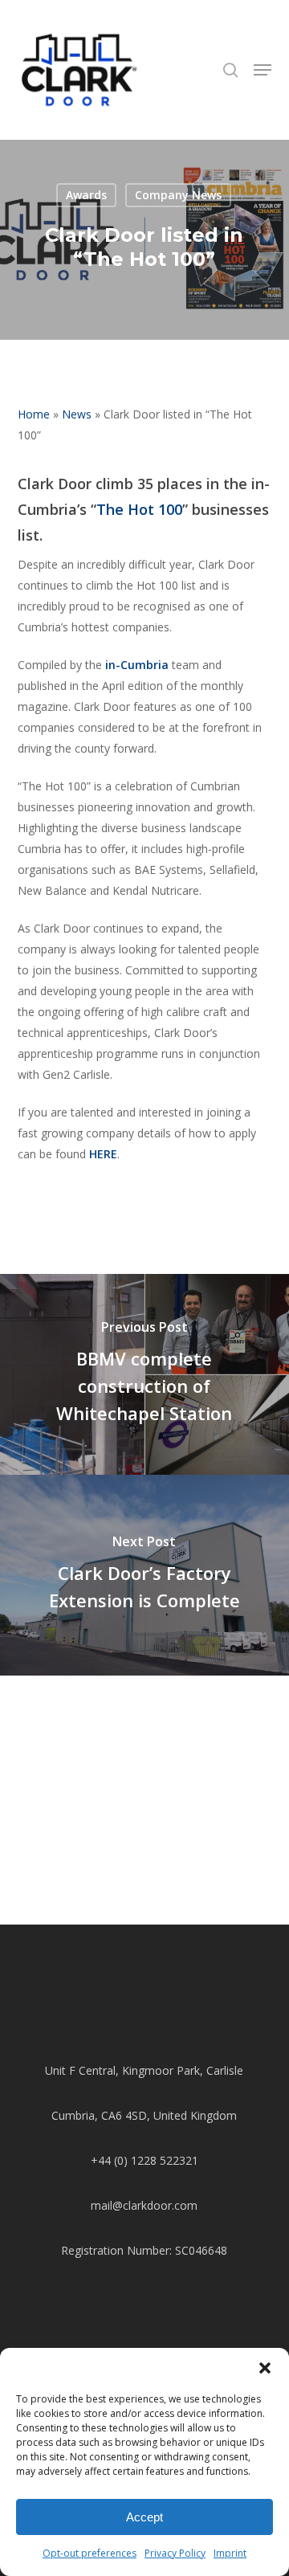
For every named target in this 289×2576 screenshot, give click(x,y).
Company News (178, 195)
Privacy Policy (175, 2553)
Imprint (230, 2553)
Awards (86, 195)
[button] (265, 2368)
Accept (144, 2517)
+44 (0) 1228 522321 (144, 2160)
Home (34, 414)
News (77, 414)
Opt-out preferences (90, 2553)
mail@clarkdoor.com (144, 2205)
